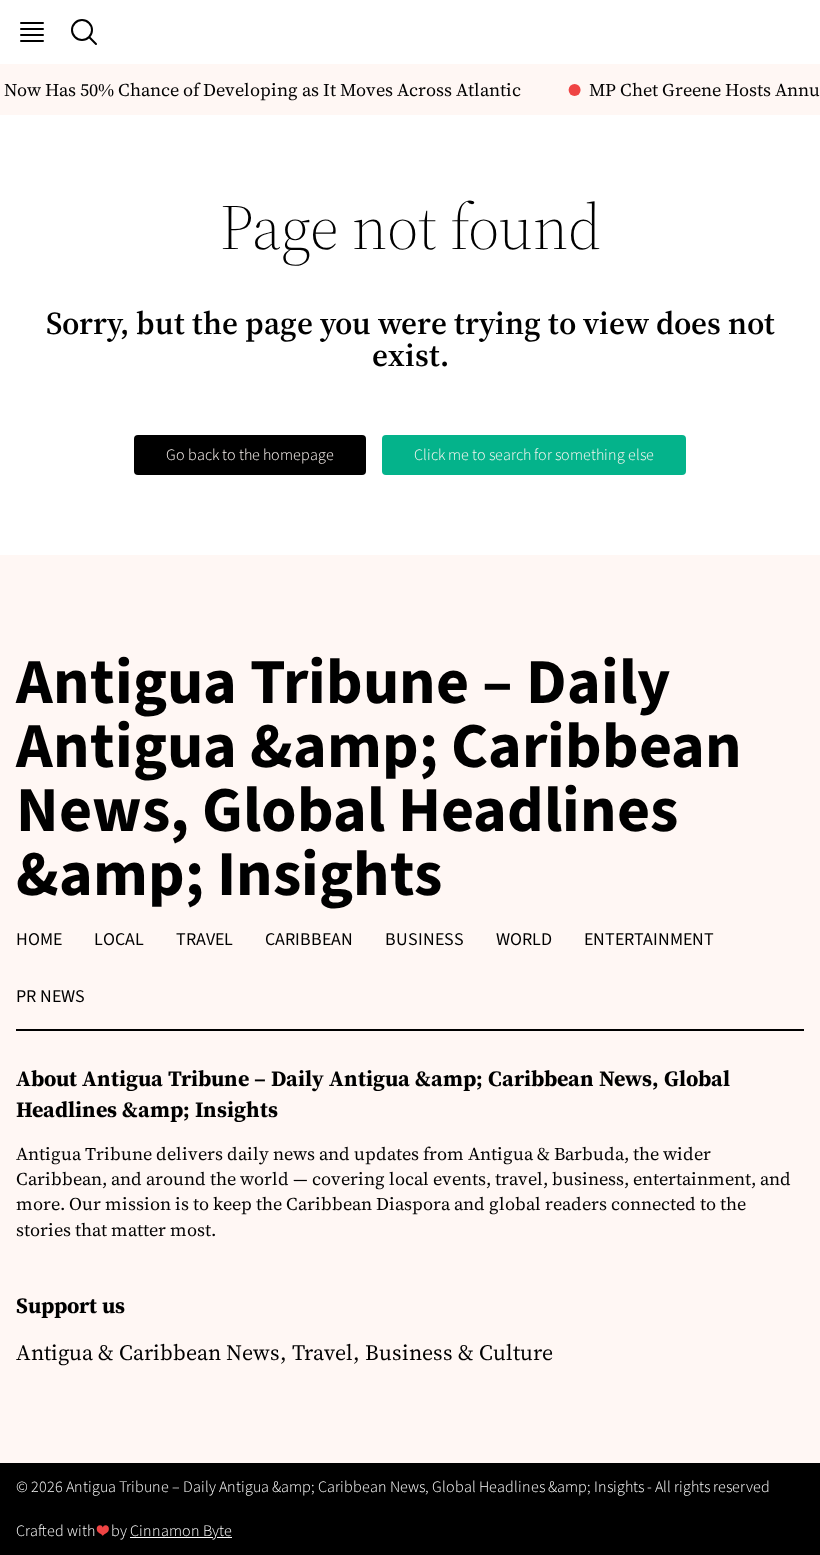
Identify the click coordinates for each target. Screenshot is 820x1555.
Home (39, 939)
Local (119, 939)
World (524, 939)
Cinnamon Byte (181, 1531)
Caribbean (309, 939)
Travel (204, 939)
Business (424, 939)
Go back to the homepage (250, 455)
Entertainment (649, 939)
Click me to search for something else (534, 455)
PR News (50, 996)
